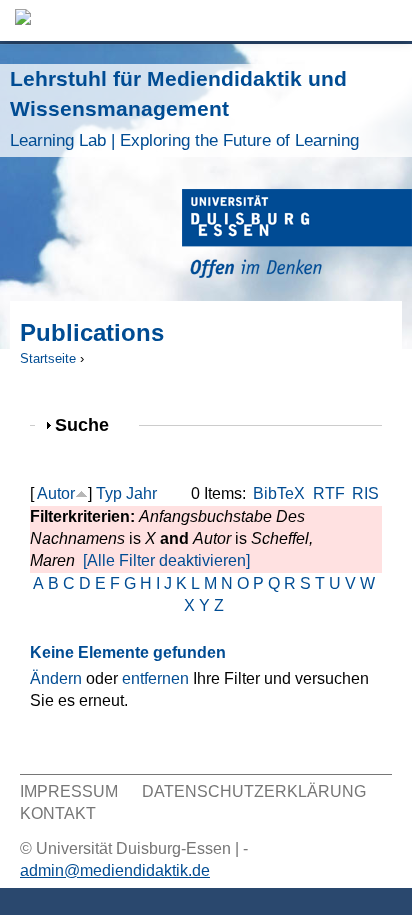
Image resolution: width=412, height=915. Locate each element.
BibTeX (279, 493)
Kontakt (58, 813)
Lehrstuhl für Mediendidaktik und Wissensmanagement (184, 108)
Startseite (48, 358)
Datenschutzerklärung (254, 791)
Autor (56, 493)
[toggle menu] (387, 20)
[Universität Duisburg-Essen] (297, 236)
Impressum (69, 791)
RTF (329, 493)
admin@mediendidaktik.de (115, 870)
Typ (109, 493)
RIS (365, 493)
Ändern (56, 678)
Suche (90, 424)
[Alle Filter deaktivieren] (166, 560)
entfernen (155, 678)
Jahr (141, 493)
